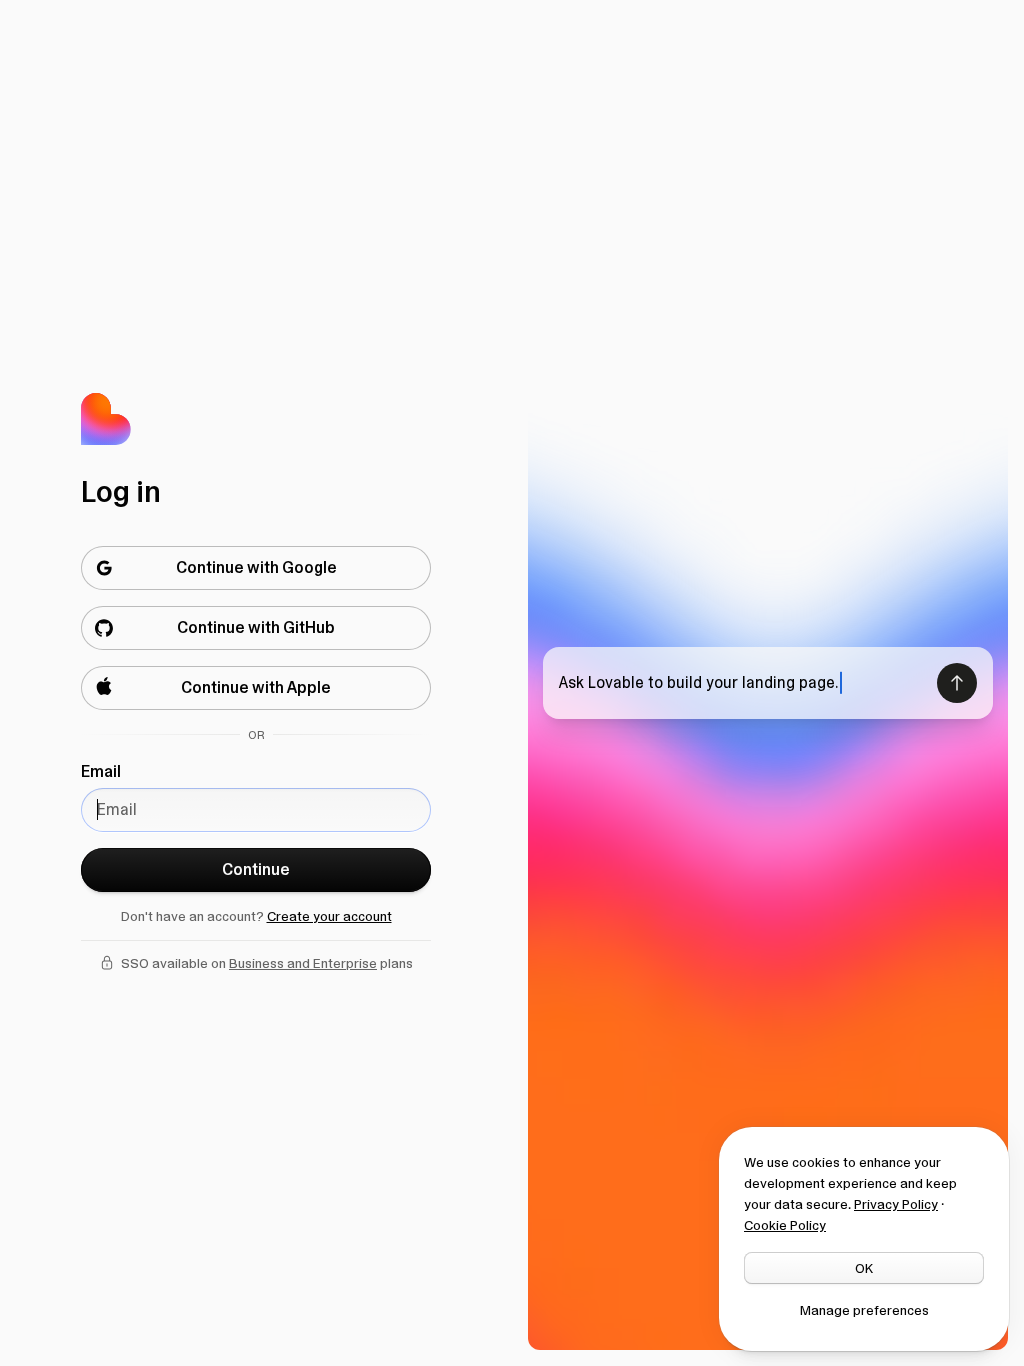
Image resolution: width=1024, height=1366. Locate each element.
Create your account (329, 916)
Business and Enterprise (303, 963)
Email (101, 771)
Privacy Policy (896, 1204)
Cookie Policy (785, 1225)
